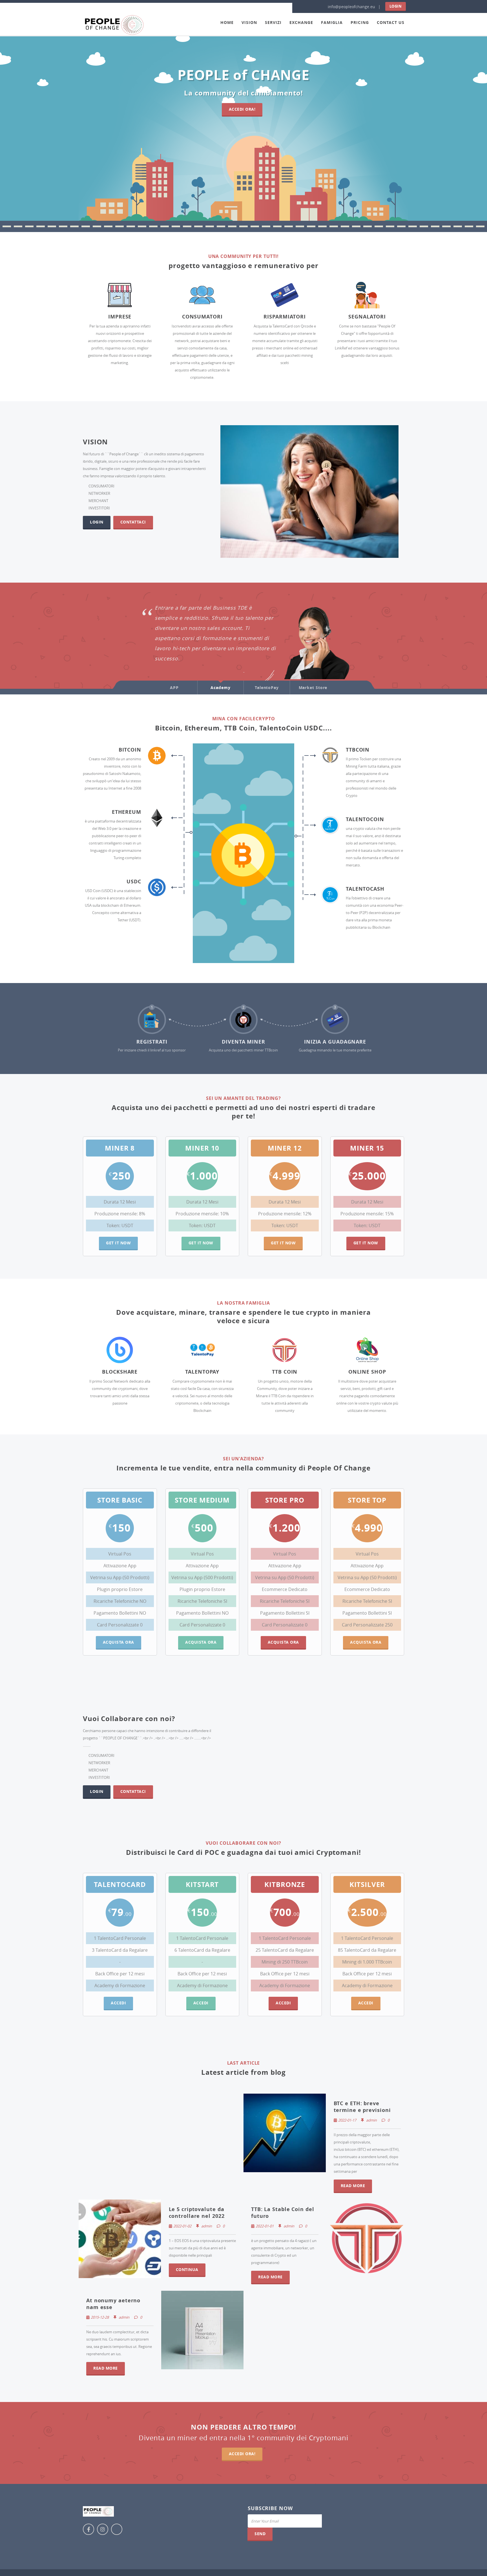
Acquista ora (119, 1642)
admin (371, 2120)
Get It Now (118, 1243)
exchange (301, 22)
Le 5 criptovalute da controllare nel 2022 (197, 2213)
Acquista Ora (283, 1642)
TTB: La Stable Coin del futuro (283, 2213)
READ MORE (353, 2186)
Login (396, 6)
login (97, 522)
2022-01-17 (347, 2120)
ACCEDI (201, 2003)
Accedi (118, 2003)
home (227, 22)
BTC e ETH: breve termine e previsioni (362, 2107)
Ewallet (278, 662)
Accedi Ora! (242, 109)
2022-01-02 (182, 2226)
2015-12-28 (100, 2317)
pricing (360, 22)
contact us (391, 22)
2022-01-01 (265, 2226)
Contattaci (133, 522)
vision (249, 22)
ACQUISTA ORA (201, 1642)
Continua (187, 2269)
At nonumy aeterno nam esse (113, 2304)
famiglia (332, 22)
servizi (273, 22)
